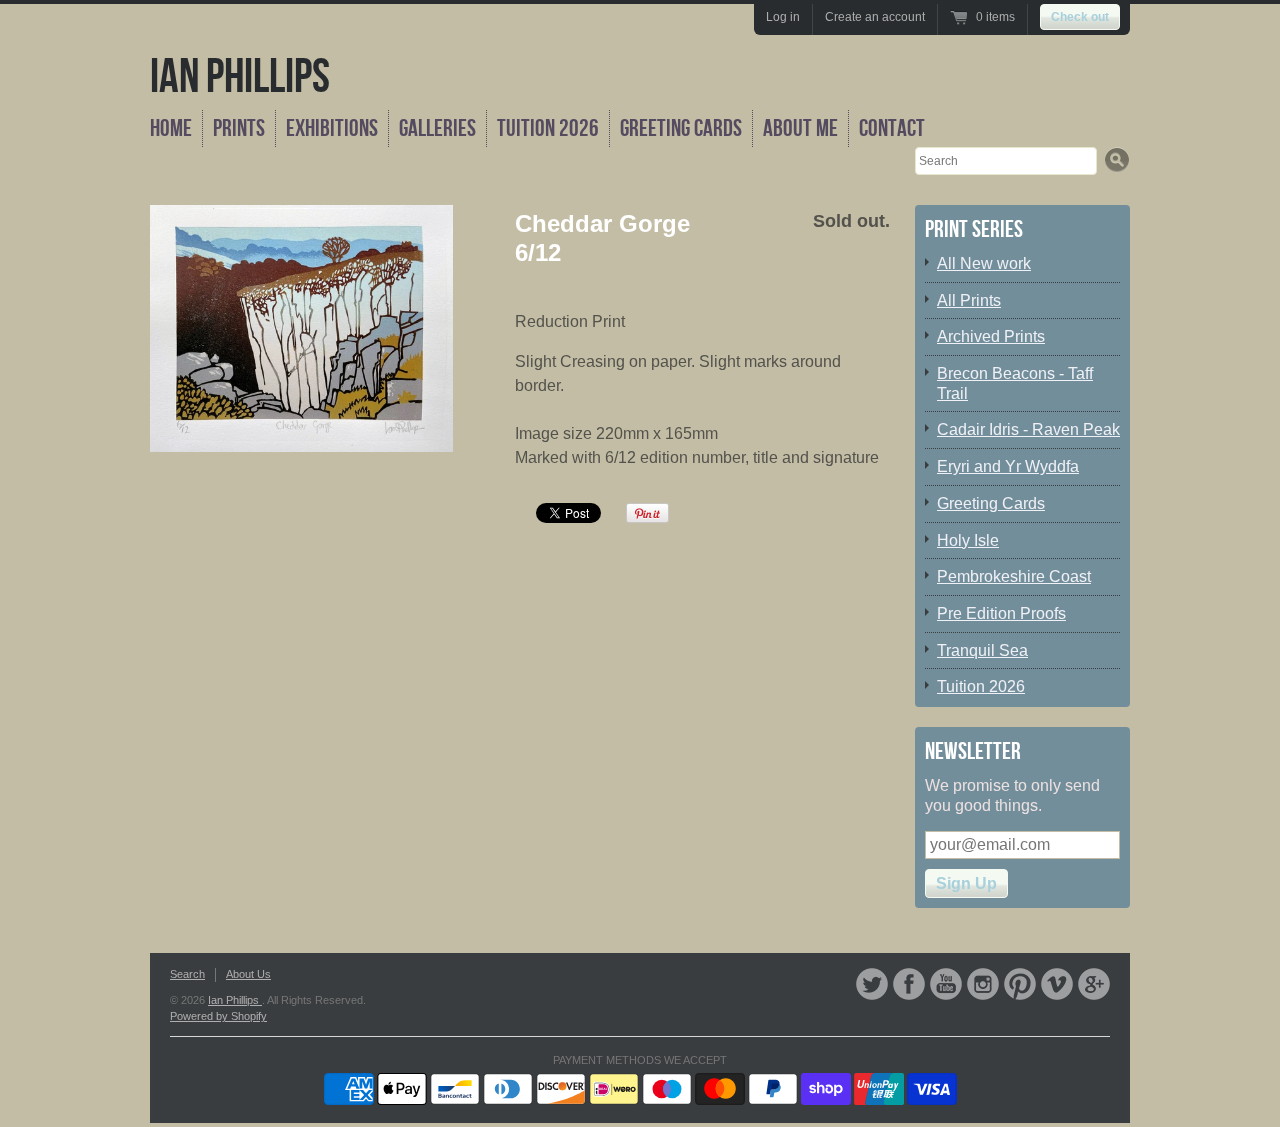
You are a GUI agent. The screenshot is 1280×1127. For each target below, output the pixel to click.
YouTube (946, 984)
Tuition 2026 (548, 128)
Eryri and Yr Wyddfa (1008, 466)
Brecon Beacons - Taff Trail (1015, 383)
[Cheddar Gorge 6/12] (301, 328)
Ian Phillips (240, 77)
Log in (783, 17)
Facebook (909, 984)
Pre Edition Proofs (1001, 613)
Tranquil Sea (982, 650)
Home (171, 128)
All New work (984, 263)
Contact (892, 128)
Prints (239, 128)
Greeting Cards (681, 128)
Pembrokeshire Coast (1014, 576)
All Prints (969, 300)
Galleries (437, 128)
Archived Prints (991, 336)
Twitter (872, 984)
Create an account (875, 17)
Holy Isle (968, 540)
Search (187, 974)
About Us (248, 974)
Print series (974, 229)
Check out (1080, 17)
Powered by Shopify (218, 1016)
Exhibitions (332, 128)
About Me (800, 128)
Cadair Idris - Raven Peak (1028, 429)
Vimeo (1057, 984)
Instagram (983, 984)
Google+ (1094, 984)
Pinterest (1020, 984)
